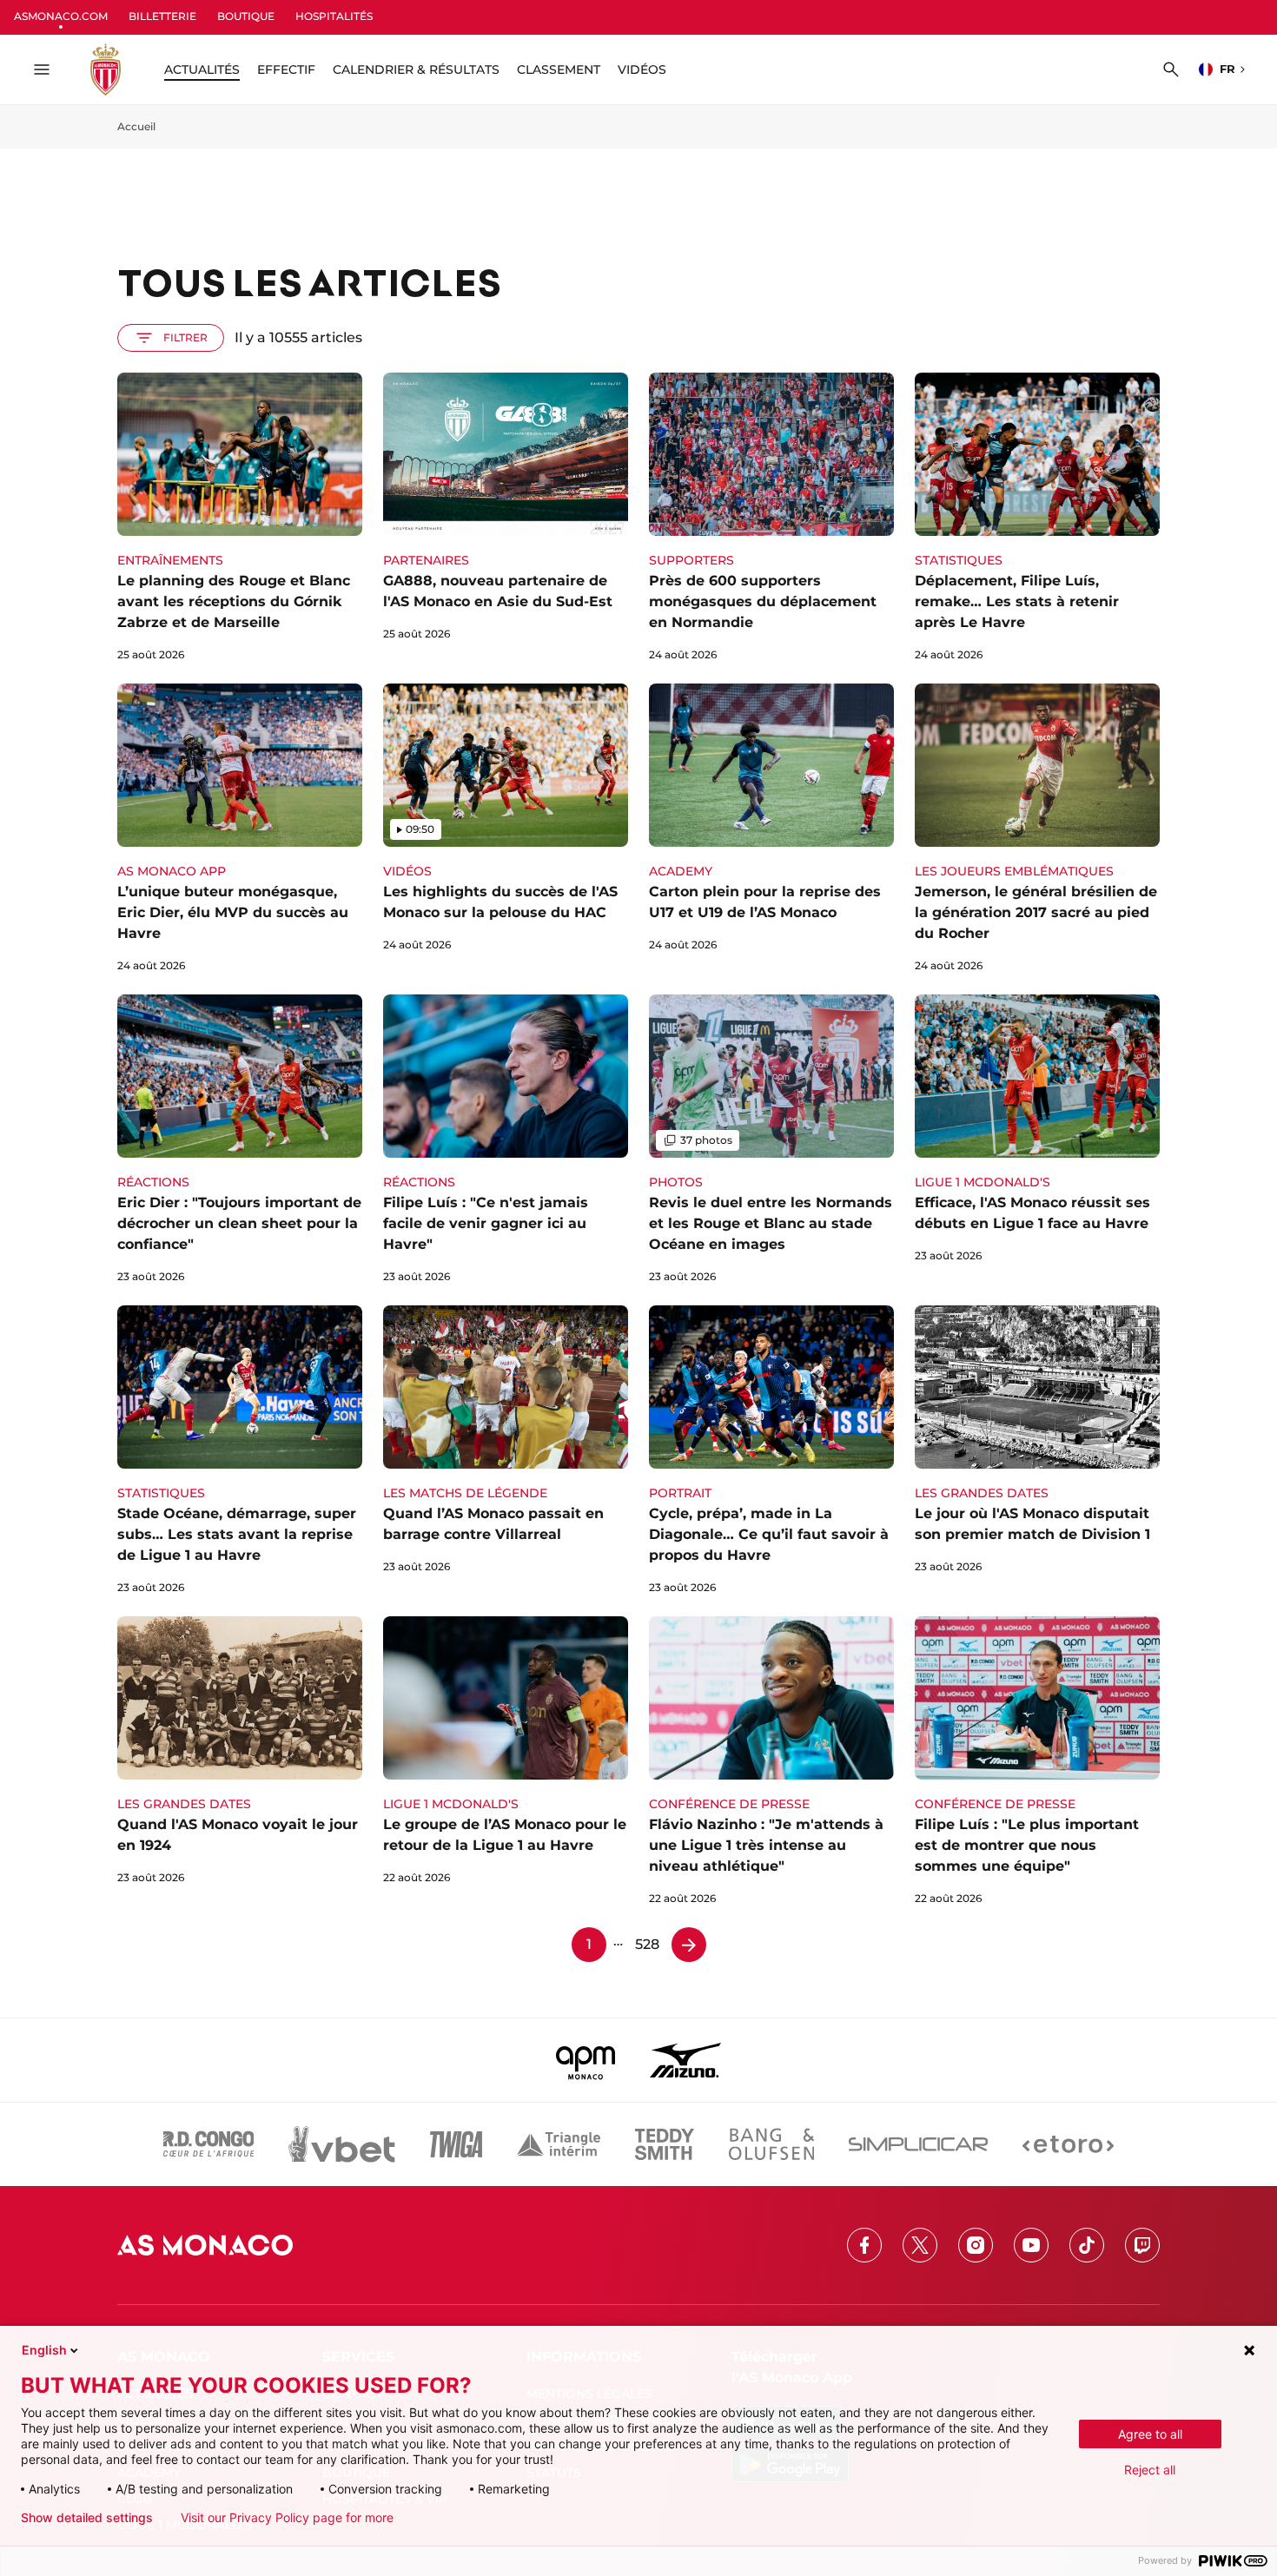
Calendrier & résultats (416, 69)
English (44, 2350)
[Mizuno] (685, 2060)
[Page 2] (689, 1945)
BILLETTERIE (162, 16)
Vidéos (642, 69)
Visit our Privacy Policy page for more (287, 2518)
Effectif (286, 69)
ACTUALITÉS (202, 69)
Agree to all (1150, 2434)
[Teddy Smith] (665, 2144)
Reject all (1150, 2470)
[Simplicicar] (918, 2144)
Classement (559, 69)
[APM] (586, 2060)
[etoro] (1068, 2144)
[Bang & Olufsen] (771, 2144)
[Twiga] (456, 2144)
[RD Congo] (209, 2144)
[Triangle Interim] (559, 2144)
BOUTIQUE (246, 16)
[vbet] (341, 2144)
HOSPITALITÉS (334, 16)
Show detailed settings (87, 2518)
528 (647, 1944)
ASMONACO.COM (61, 16)
